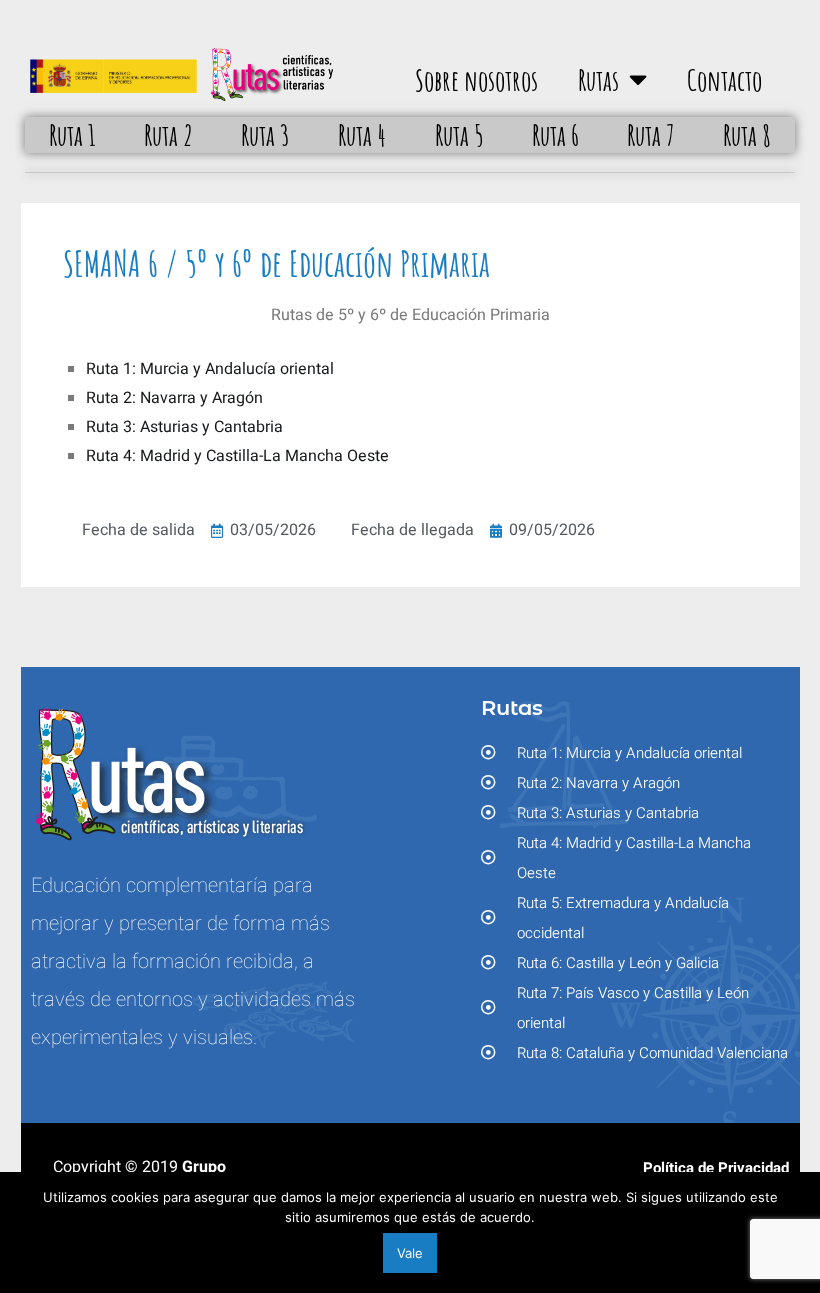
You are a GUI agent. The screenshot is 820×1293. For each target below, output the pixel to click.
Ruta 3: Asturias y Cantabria (184, 427)
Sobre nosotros (476, 80)
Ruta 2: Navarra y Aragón (174, 398)
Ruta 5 (459, 135)
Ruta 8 (747, 135)
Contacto (724, 80)
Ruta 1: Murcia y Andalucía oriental (210, 369)
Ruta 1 (72, 135)
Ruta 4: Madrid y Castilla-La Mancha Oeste (237, 456)
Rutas (598, 80)
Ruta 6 (555, 135)
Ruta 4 (362, 135)
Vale (410, 1253)
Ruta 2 (168, 135)
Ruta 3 (265, 135)
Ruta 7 (651, 135)
